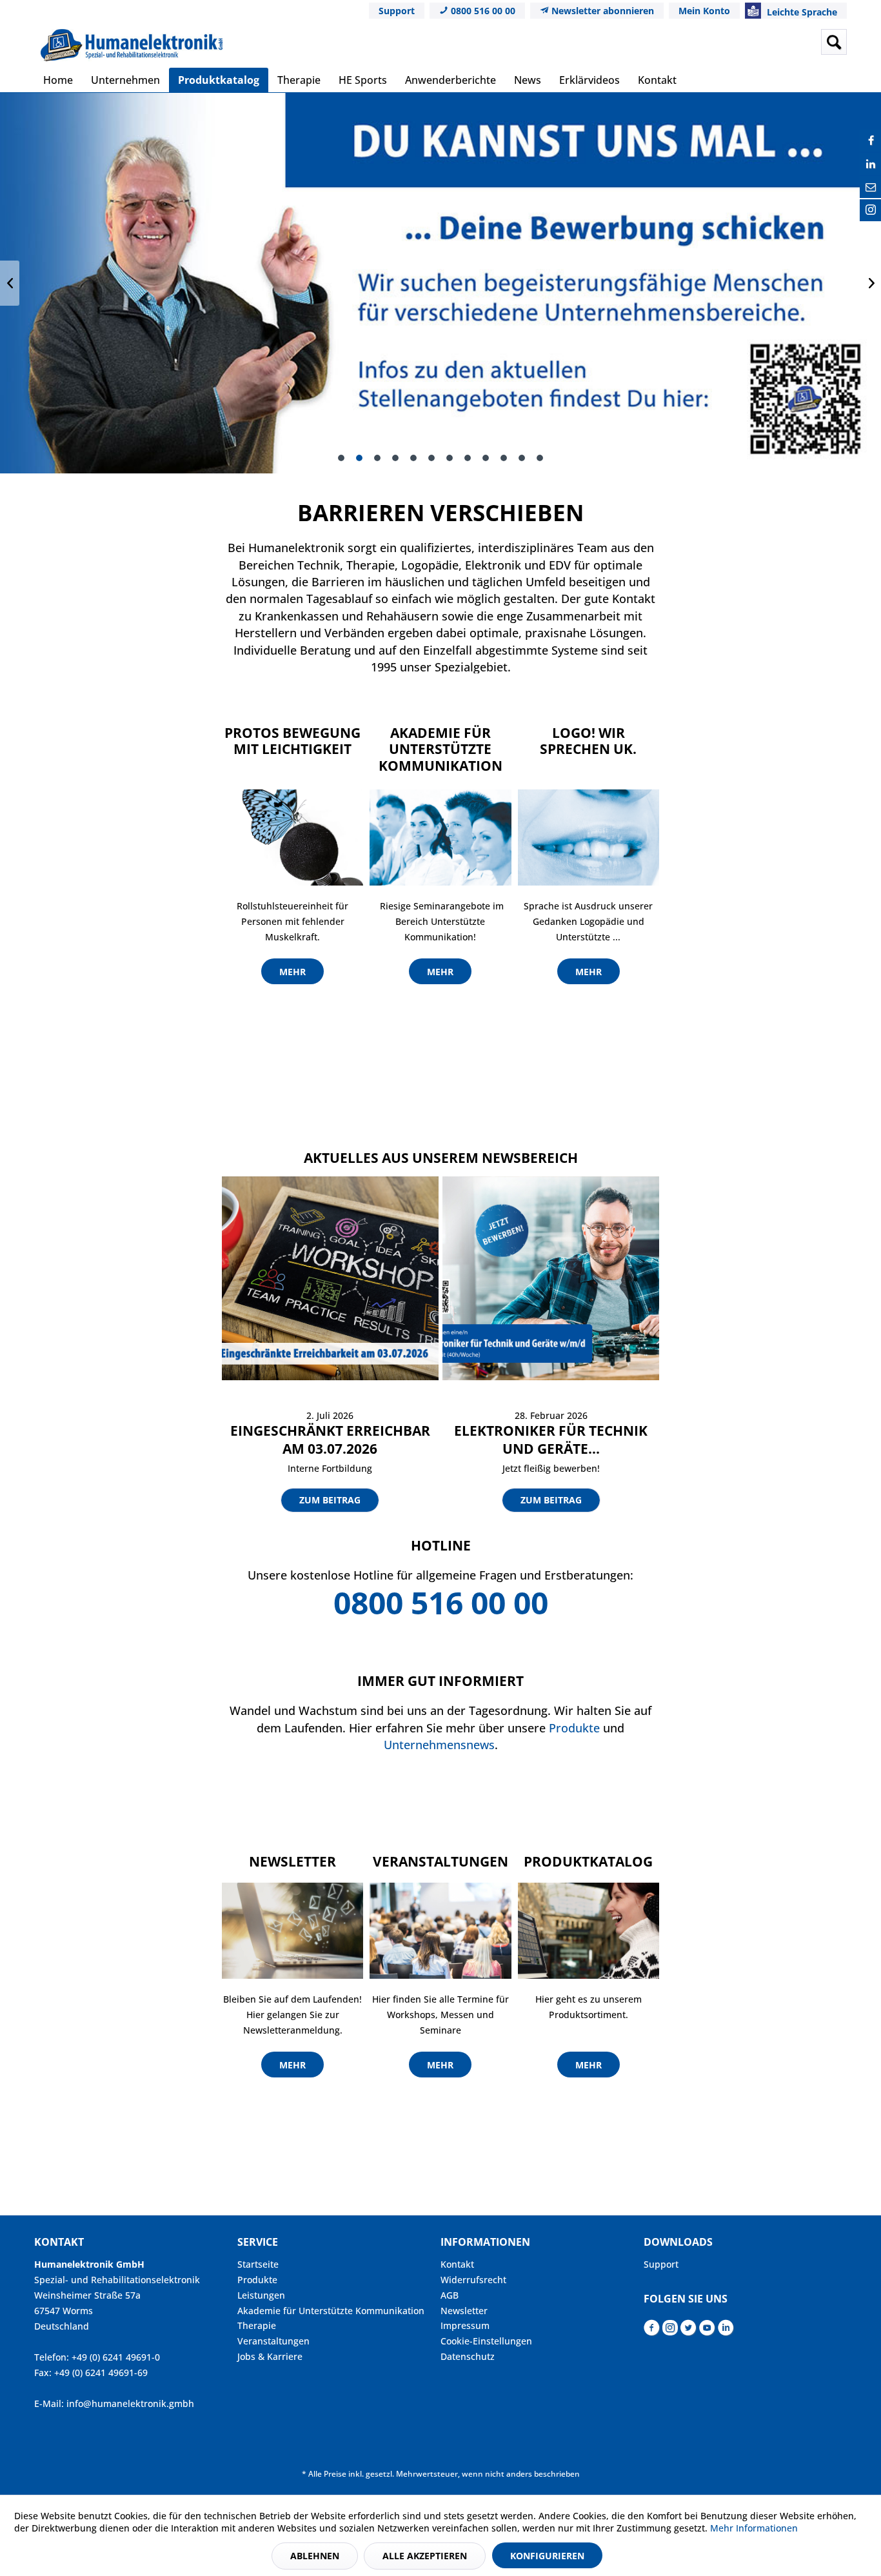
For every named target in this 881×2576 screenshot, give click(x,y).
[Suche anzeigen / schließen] (834, 42)
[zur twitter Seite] (688, 2331)
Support (397, 11)
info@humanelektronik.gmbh (130, 2403)
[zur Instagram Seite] (670, 2331)
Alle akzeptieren (425, 2556)
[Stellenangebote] (440, 283)
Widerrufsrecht (473, 2280)
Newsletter (464, 2311)
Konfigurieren (547, 2556)
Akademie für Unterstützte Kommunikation (331, 2311)
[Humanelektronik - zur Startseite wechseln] (132, 45)
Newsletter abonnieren (601, 11)
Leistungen (261, 2295)
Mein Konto (704, 11)
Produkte (574, 1728)
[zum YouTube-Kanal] (707, 2331)
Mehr (292, 972)
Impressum (465, 2325)
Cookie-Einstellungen (486, 2341)
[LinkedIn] (871, 164)
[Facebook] (871, 141)
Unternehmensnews (439, 1745)
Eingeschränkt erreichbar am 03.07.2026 (330, 1440)
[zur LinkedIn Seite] (726, 2331)
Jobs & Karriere (270, 2356)
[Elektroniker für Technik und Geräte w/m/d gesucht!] (551, 1278)
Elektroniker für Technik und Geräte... (551, 1440)
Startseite (258, 2264)
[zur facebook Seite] (652, 2331)
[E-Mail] (871, 187)
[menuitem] (733, 42)
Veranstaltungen (273, 2341)
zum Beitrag (330, 1500)
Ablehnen (315, 2556)
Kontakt (457, 2264)
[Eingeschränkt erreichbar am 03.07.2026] (330, 1278)
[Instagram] (871, 210)
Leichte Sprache (801, 12)
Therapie (257, 2325)
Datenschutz (468, 2356)
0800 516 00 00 (482, 11)
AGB (450, 2295)
